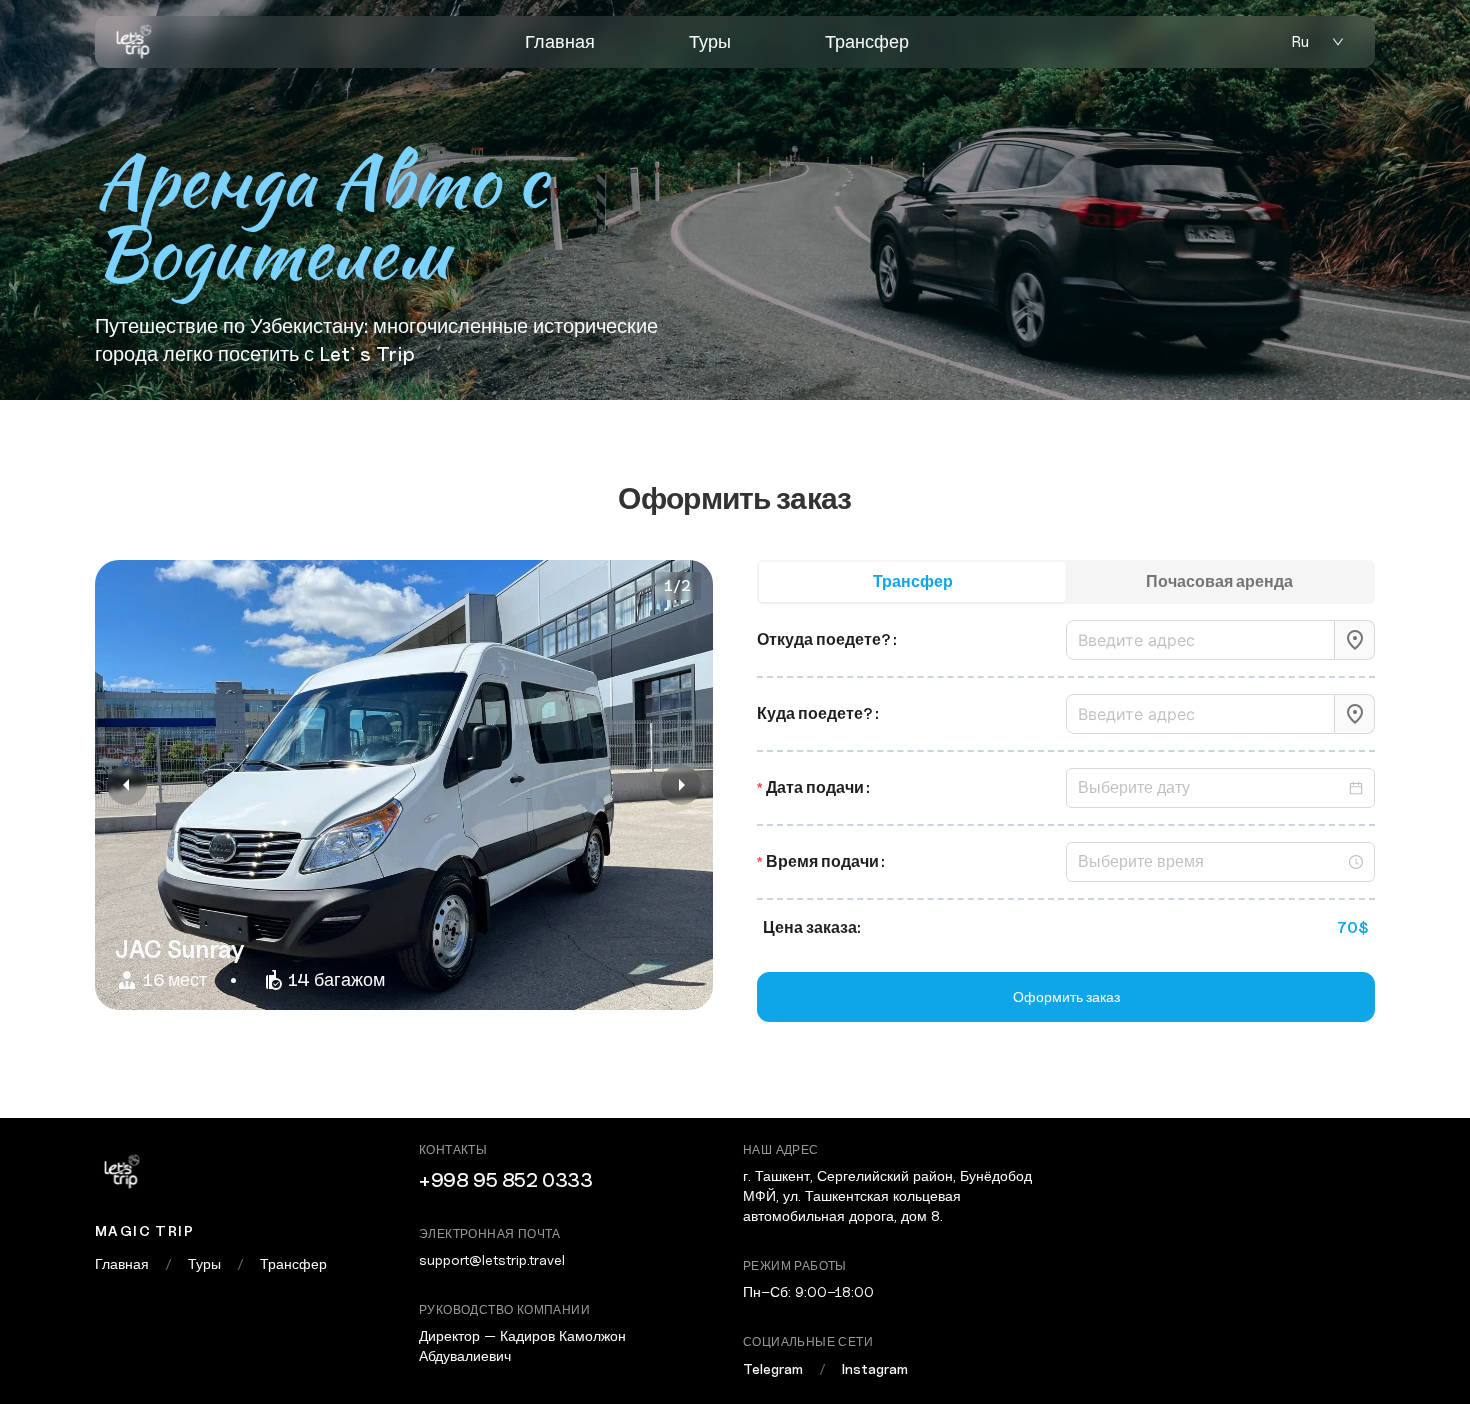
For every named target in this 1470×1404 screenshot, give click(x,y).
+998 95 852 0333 (506, 1180)
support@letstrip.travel (492, 1259)
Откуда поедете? (824, 639)
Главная (560, 41)
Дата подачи (815, 787)
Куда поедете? (815, 713)
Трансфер (867, 41)
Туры (710, 41)
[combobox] (1200, 640)
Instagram (875, 1368)
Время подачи (822, 861)
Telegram (773, 1368)
